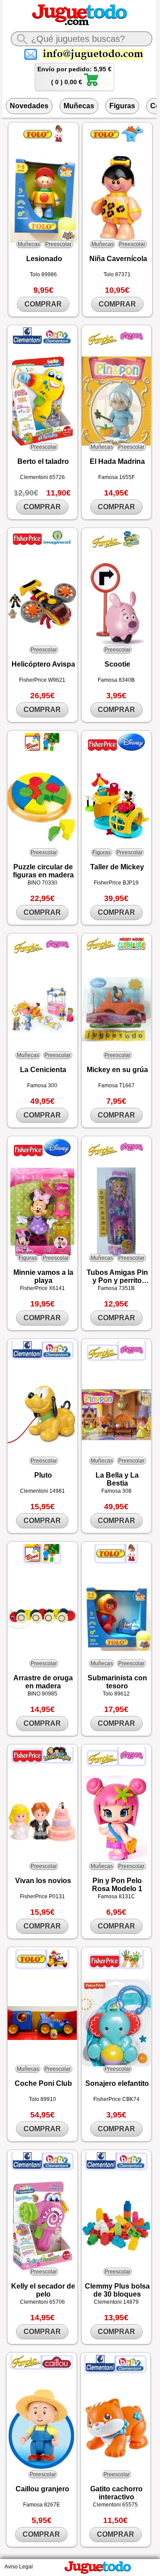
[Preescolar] (131, 1966)
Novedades (29, 106)
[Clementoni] (28, 342)
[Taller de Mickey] (116, 807)
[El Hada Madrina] (116, 401)
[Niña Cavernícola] (117, 198)
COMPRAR (43, 304)
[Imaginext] (58, 543)
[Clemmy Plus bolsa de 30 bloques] (116, 2226)
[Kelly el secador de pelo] (42, 2226)
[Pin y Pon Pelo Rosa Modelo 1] (116, 1820)
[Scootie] (116, 604)
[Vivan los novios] (42, 1820)
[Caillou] (57, 2366)
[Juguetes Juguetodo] (80, 24)
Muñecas (79, 106)
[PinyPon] (132, 344)
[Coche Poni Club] (42, 2023)
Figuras (122, 106)
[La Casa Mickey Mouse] (131, 949)
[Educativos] (51, 749)
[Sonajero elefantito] (116, 2023)
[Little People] (58, 1760)
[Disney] (132, 749)
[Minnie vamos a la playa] (42, 1212)
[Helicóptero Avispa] (42, 604)
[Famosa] (104, 344)
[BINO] (33, 749)
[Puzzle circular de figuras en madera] (42, 807)
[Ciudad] (57, 1966)
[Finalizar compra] (91, 85)
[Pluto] (42, 1415)
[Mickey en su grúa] (116, 1009)
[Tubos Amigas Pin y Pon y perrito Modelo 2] (116, 1212)
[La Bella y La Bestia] (116, 1415)
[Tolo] (38, 141)
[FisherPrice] (28, 543)
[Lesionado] (43, 198)
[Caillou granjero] (41, 2428)
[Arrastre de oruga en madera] (42, 1618)
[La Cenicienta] (42, 1009)
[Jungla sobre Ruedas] (132, 546)
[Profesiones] (58, 141)
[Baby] (58, 342)
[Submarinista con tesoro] (116, 1618)
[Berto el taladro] (42, 401)
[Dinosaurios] (132, 141)
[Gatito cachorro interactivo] (116, 2429)
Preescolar (58, 244)
